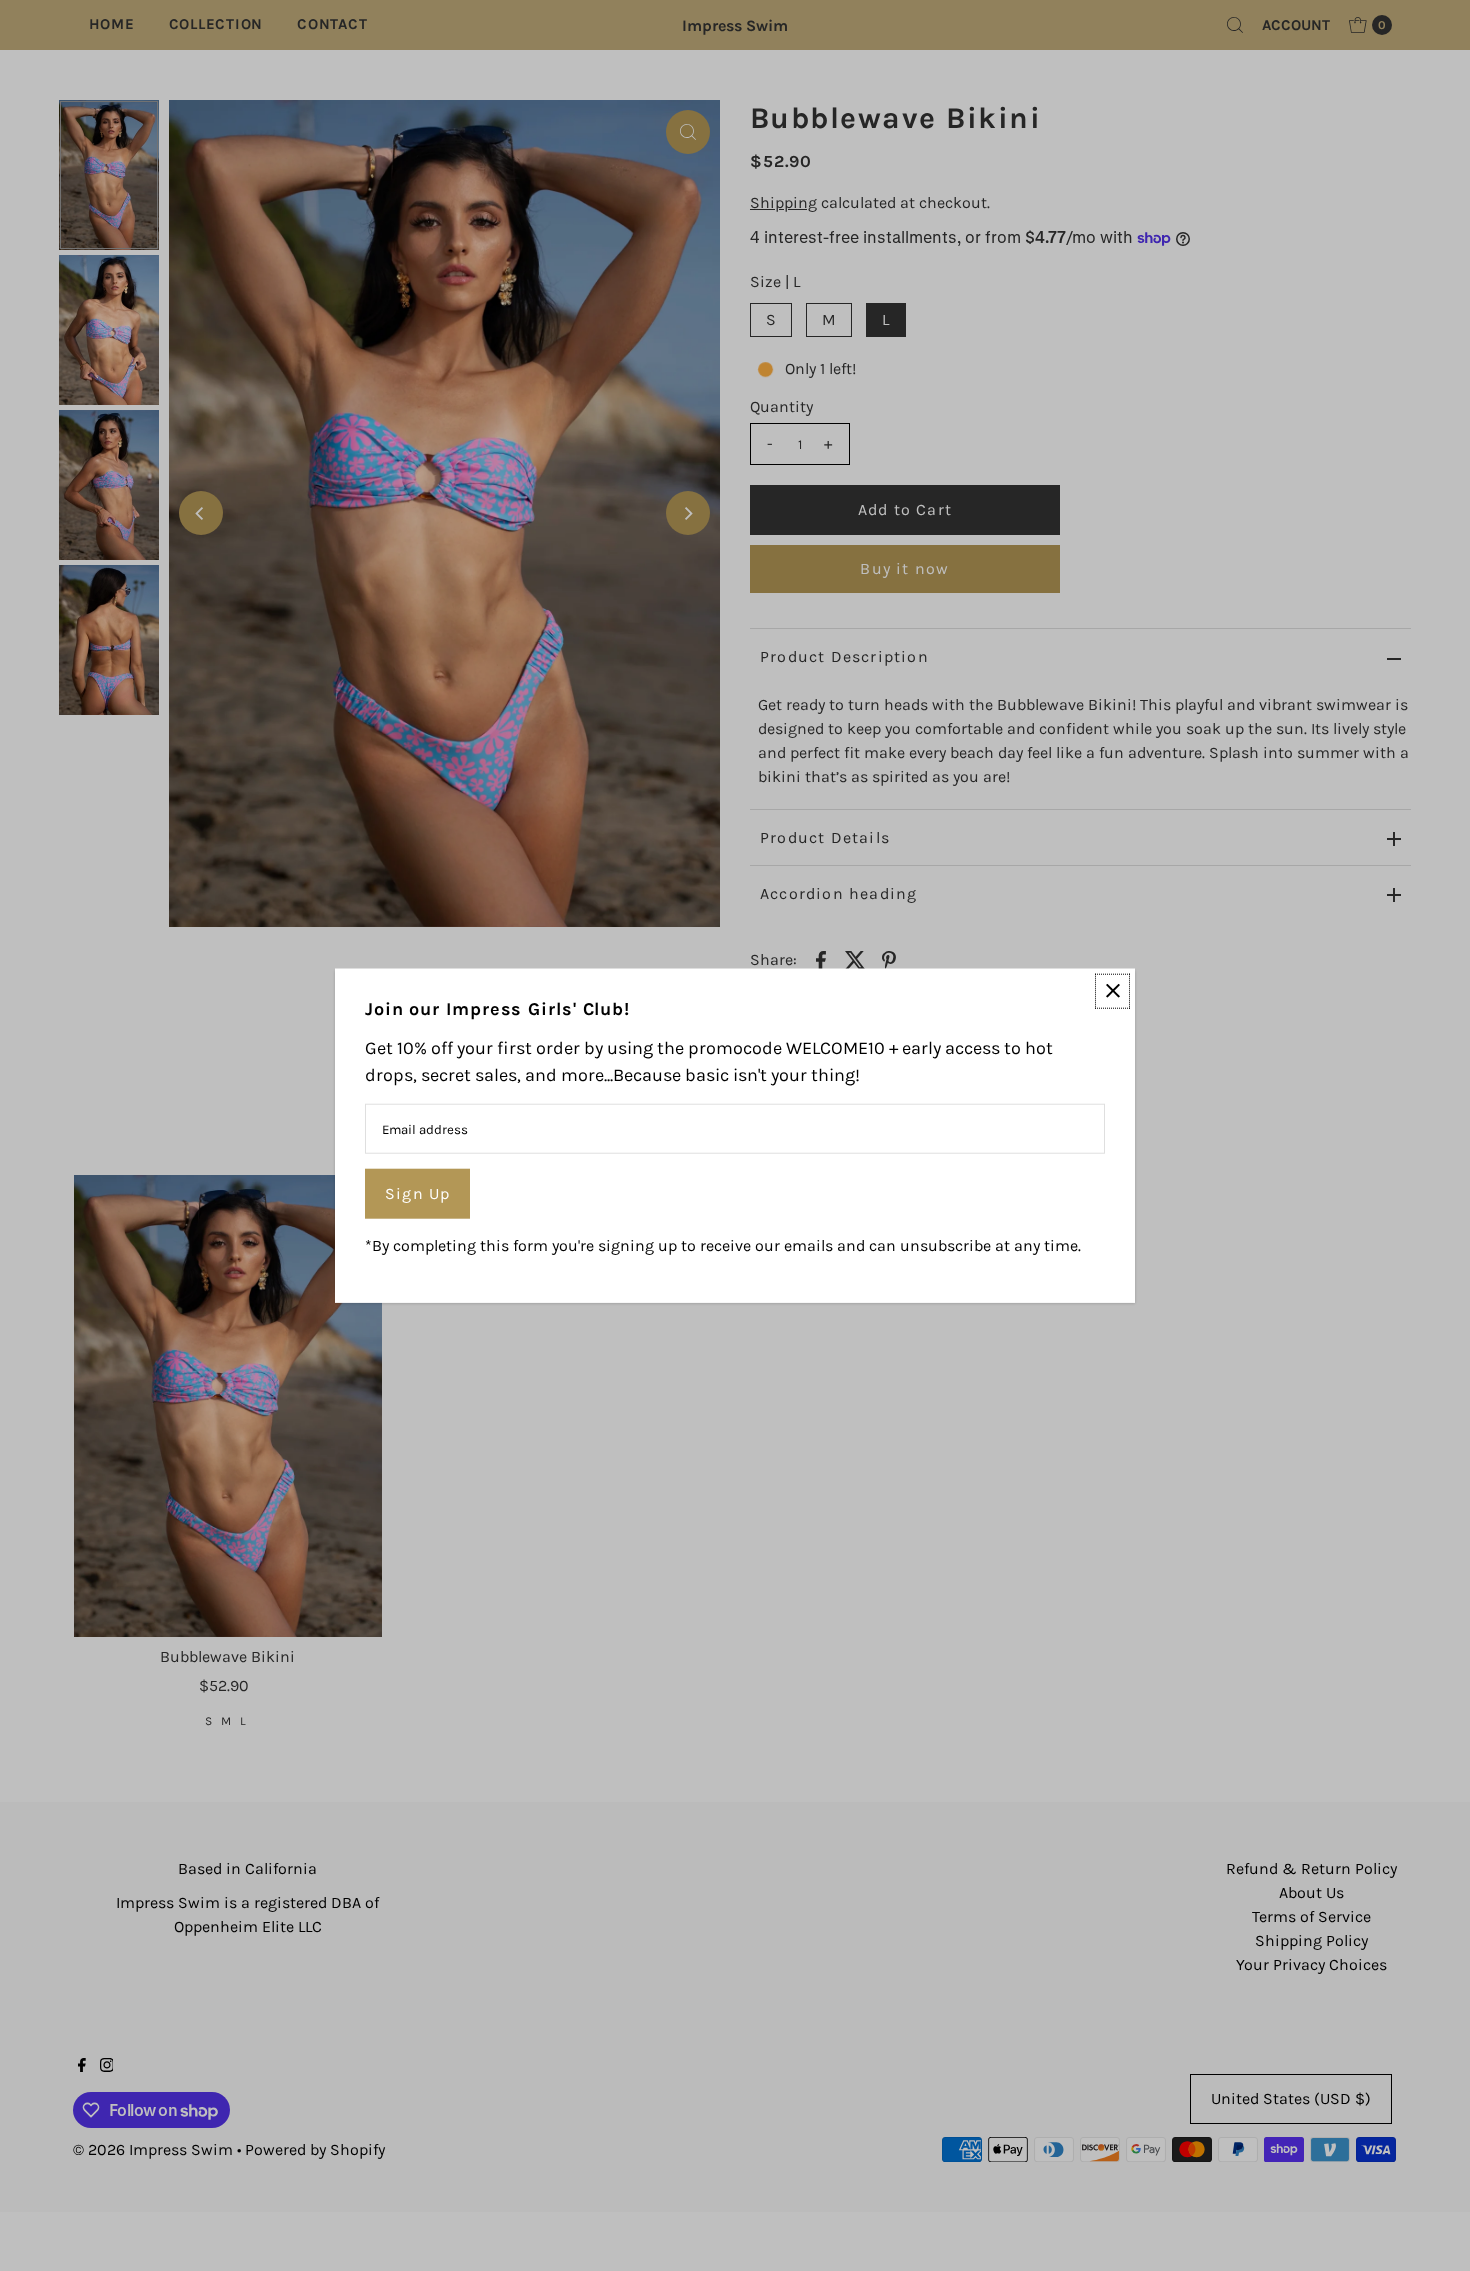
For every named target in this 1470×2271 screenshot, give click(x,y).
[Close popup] (1112, 990)
